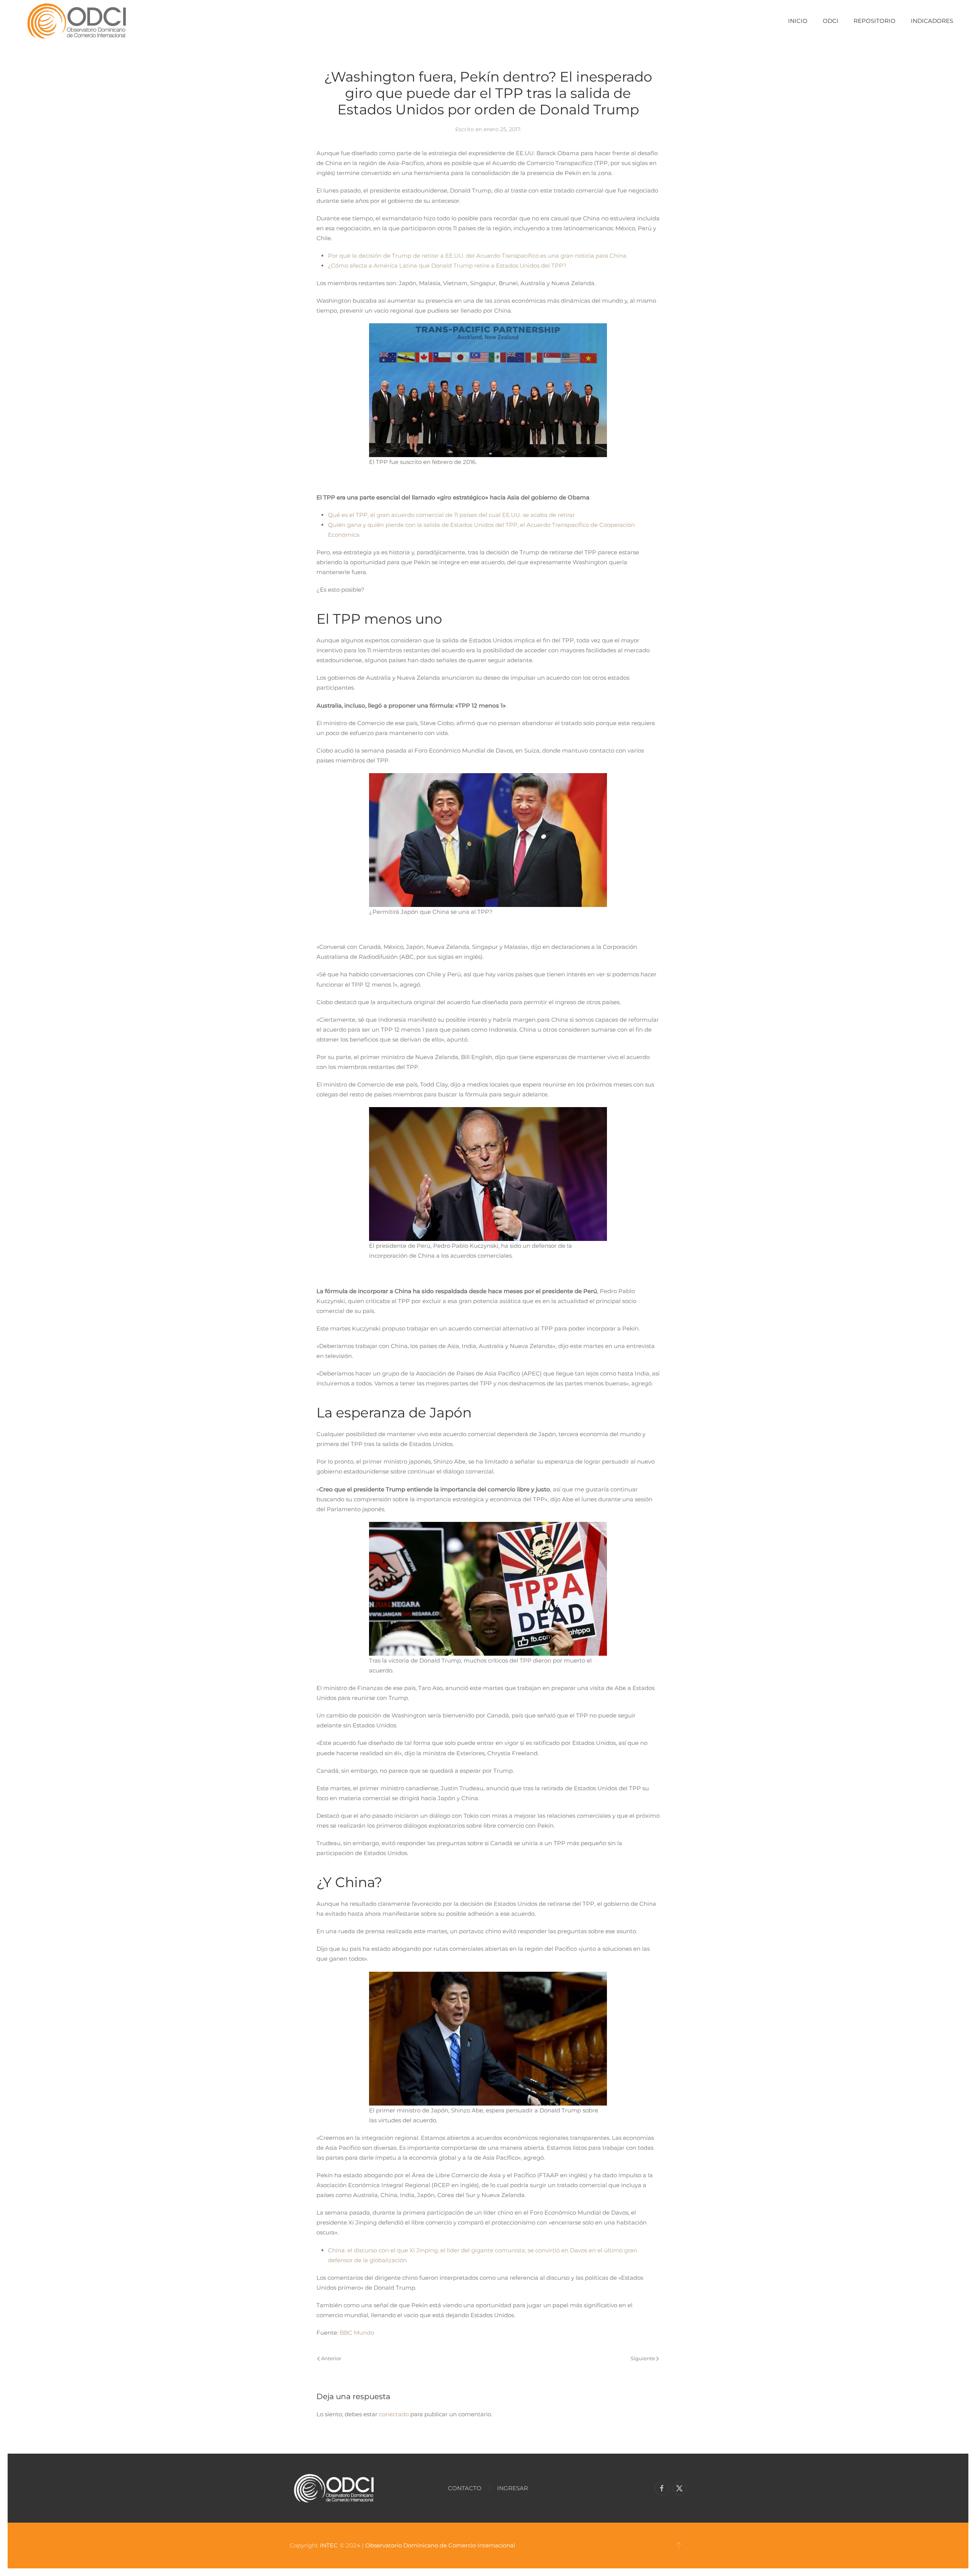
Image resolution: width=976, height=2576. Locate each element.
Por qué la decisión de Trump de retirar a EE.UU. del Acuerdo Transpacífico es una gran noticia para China (477, 256)
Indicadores (932, 21)
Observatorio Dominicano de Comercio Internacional (440, 2545)
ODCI (831, 21)
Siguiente (643, 2358)
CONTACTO (465, 2488)
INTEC (329, 2545)
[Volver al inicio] (76, 21)
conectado (394, 2414)
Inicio (798, 21)
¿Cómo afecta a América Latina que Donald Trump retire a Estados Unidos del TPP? (447, 266)
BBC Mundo (357, 2333)
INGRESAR (513, 2488)
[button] (679, 2546)
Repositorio (875, 21)
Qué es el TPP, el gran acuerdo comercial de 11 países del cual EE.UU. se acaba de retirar (451, 515)
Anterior (331, 2358)
